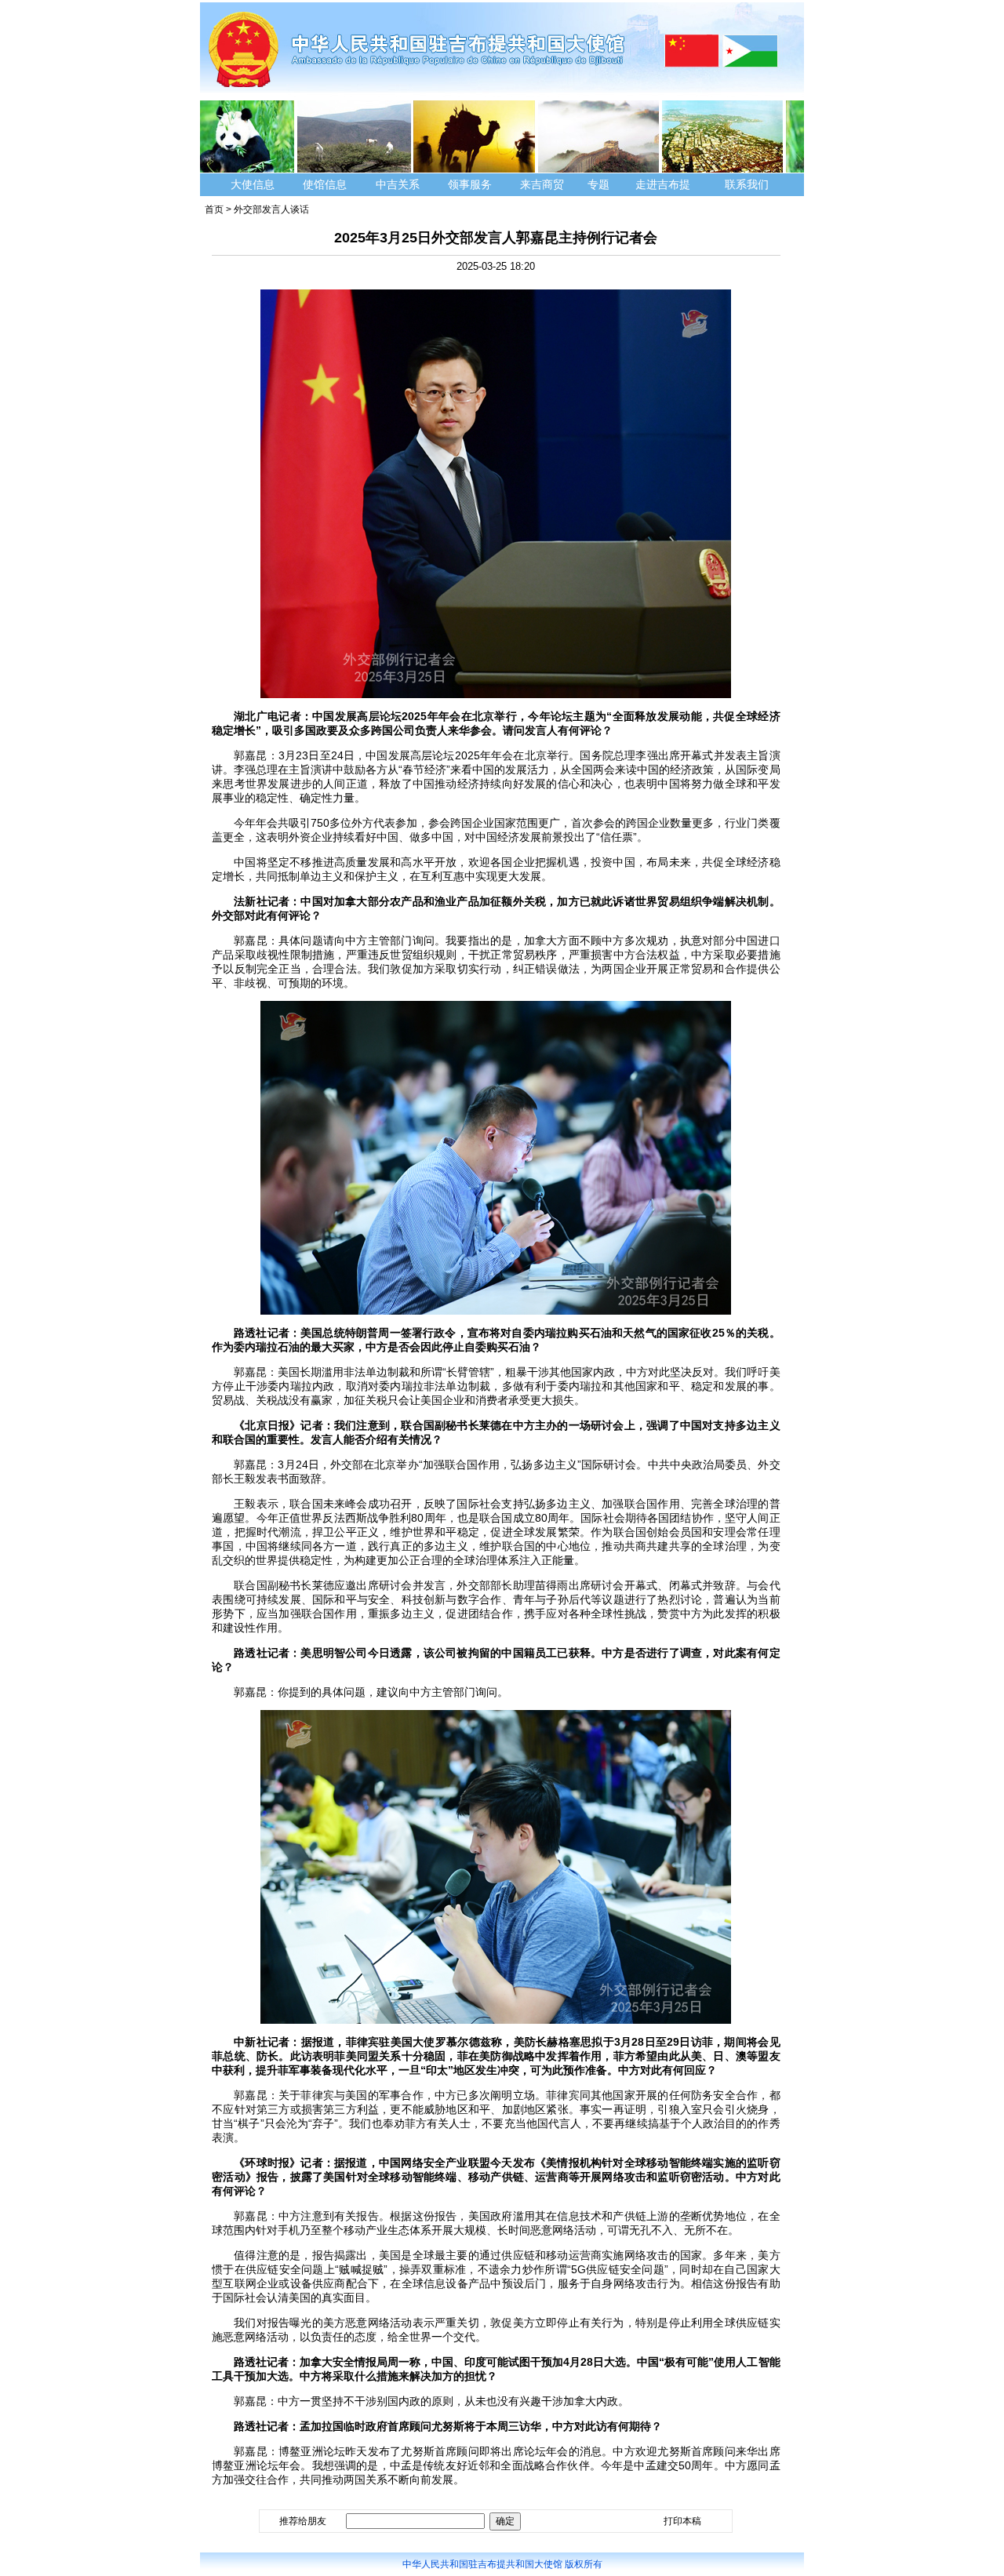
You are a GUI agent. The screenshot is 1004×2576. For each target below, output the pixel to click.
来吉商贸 (542, 184)
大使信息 (253, 184)
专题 (598, 184)
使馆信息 (325, 184)
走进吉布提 (663, 184)
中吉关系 (398, 184)
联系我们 (748, 184)
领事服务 (470, 184)
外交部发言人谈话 (271, 209)
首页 (214, 209)
